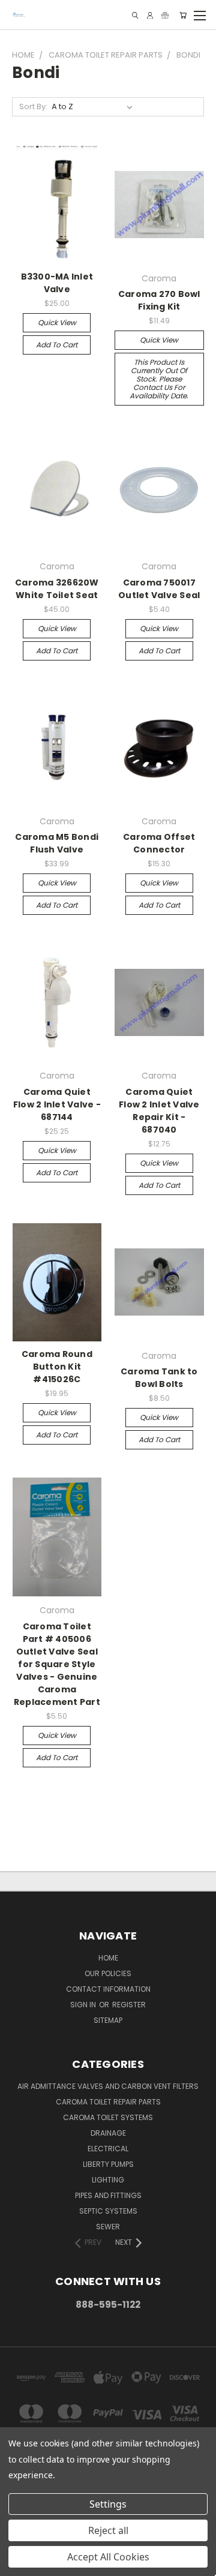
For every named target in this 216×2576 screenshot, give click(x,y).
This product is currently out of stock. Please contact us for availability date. (159, 379)
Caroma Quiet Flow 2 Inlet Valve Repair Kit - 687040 (159, 1111)
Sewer (108, 2227)
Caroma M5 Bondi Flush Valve (57, 843)
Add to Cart (57, 345)
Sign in (84, 2005)
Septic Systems (108, 2211)
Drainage (108, 2133)
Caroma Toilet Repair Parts (108, 2102)
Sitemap (108, 2020)
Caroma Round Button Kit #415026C (57, 1367)
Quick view (57, 322)
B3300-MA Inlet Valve (57, 283)
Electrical (108, 2149)
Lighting (108, 2180)
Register (129, 2005)
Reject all (108, 2530)
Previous (19, 2564)
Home (108, 1958)
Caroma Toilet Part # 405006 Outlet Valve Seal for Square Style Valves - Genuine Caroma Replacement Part (57, 1664)
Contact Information (108, 1989)
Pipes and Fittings (108, 2195)
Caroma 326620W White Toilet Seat (57, 589)
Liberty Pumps (108, 2164)
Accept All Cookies (108, 2557)
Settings (108, 2504)
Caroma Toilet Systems (108, 2117)
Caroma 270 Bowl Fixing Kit (159, 300)
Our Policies (108, 1973)
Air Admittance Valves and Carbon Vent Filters (108, 2086)
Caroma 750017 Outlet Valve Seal (159, 589)
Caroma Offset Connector (159, 843)
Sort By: (33, 106)
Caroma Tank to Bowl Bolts (159, 1378)
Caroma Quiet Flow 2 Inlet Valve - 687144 (57, 1104)
